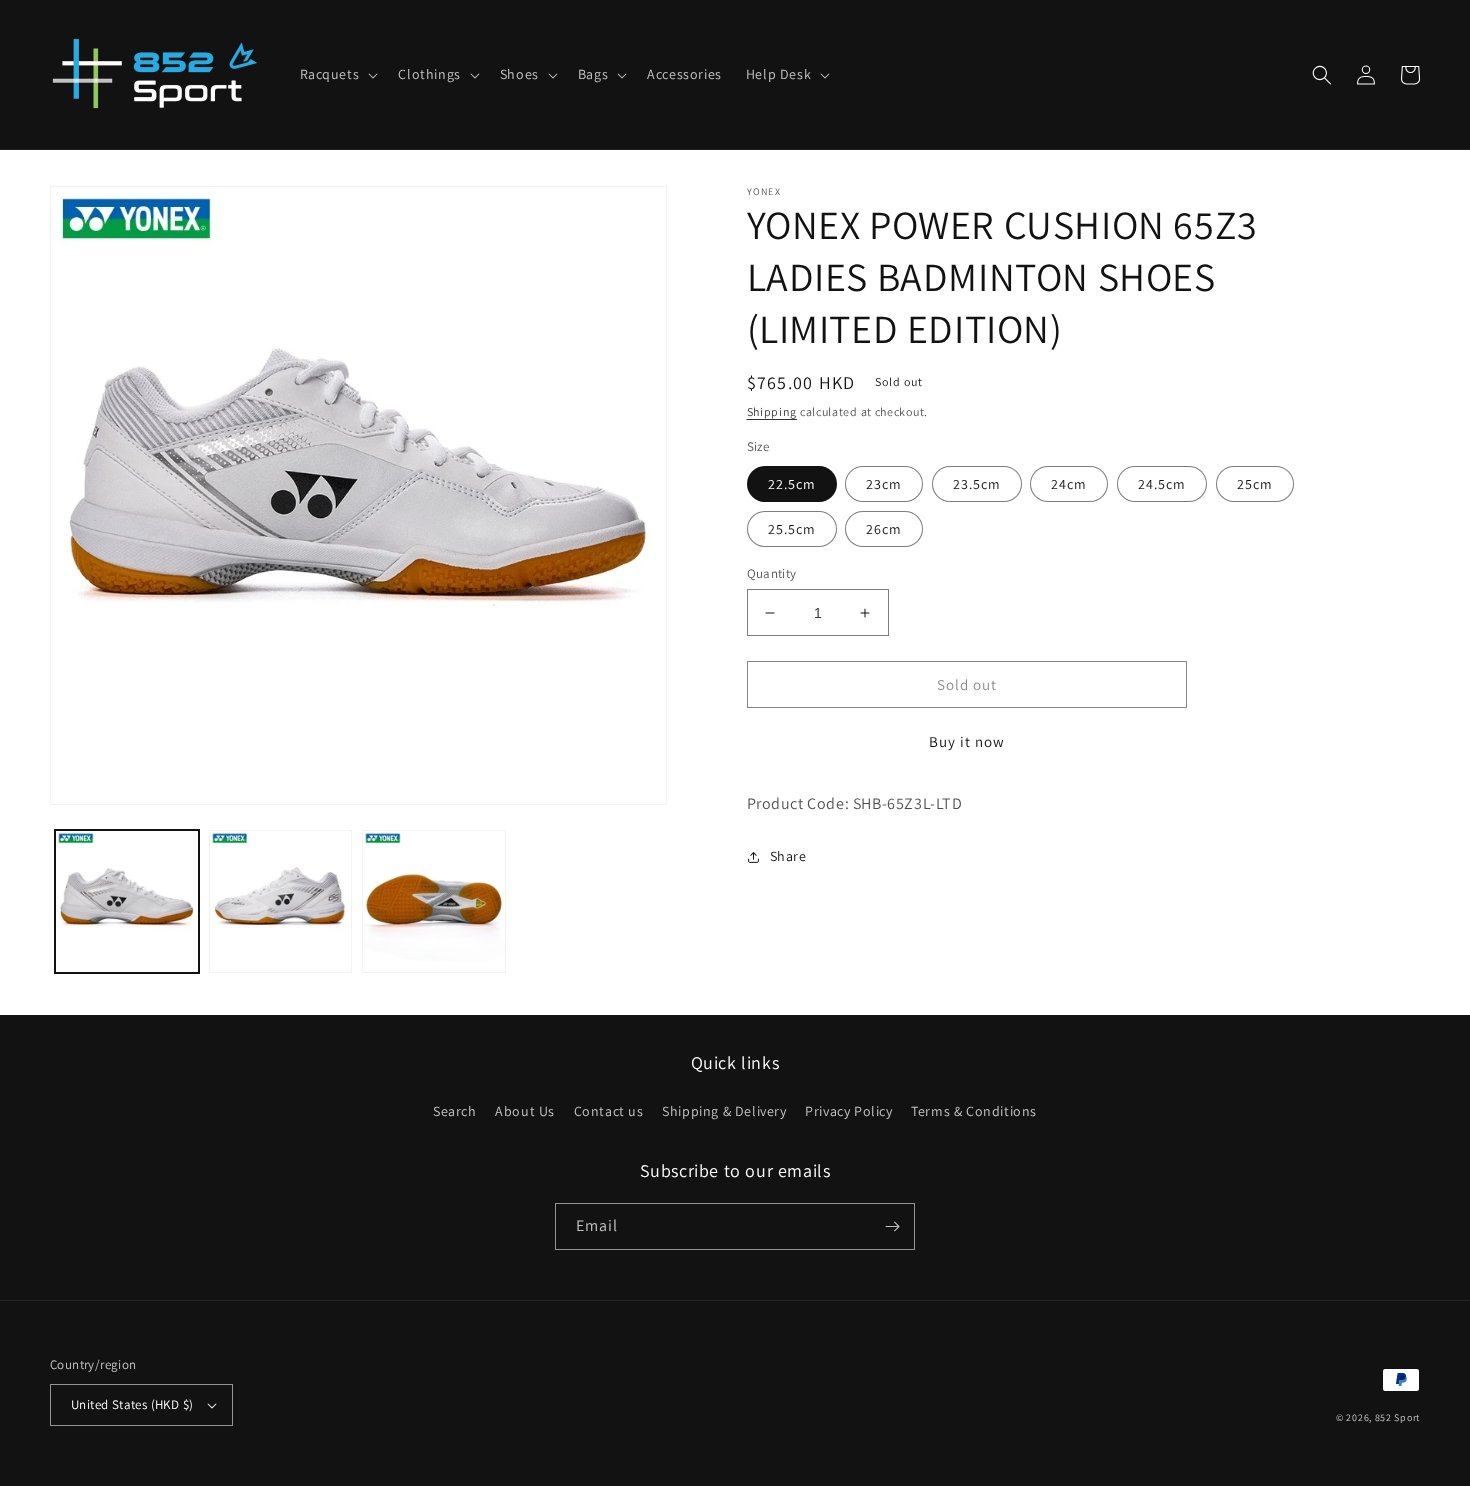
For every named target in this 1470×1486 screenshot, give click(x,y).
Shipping (772, 411)
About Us (525, 1111)
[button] (337, 74)
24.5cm (1162, 484)
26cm (884, 529)
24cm (1069, 484)
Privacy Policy (848, 1111)
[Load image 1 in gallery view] (127, 902)
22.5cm (792, 484)
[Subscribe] (892, 1226)
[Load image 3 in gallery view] (434, 902)
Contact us (609, 1111)
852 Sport (1397, 1417)
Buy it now (967, 741)
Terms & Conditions (974, 1111)
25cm (1255, 484)
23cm (884, 484)
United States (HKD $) (132, 1404)
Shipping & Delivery (724, 1111)
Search (455, 1111)
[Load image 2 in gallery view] (281, 902)
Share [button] (788, 856)
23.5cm (977, 484)
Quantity (772, 573)
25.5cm (792, 529)
